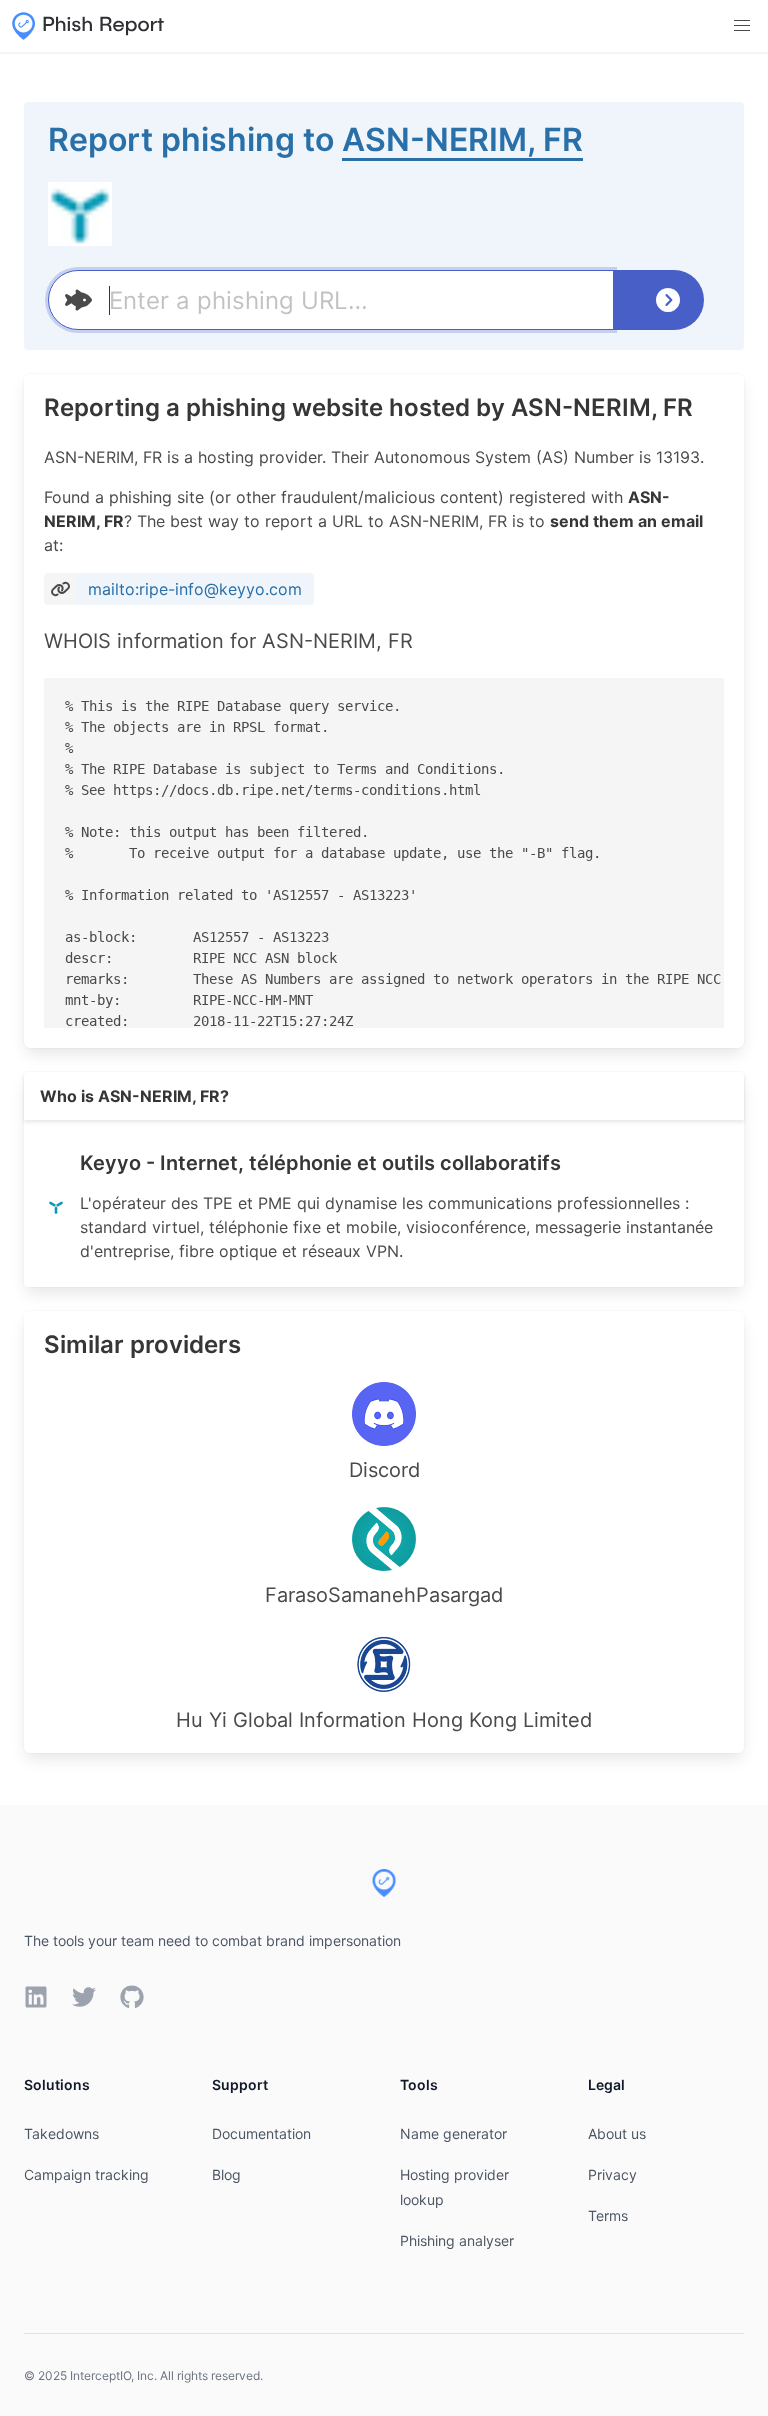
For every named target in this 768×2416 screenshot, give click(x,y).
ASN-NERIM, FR (462, 139)
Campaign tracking (86, 2174)
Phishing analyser (457, 2240)
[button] (742, 26)
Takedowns (61, 2133)
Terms (608, 2215)
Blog (226, 2174)
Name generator (453, 2133)
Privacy (612, 2174)
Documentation (261, 2133)
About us (617, 2133)
